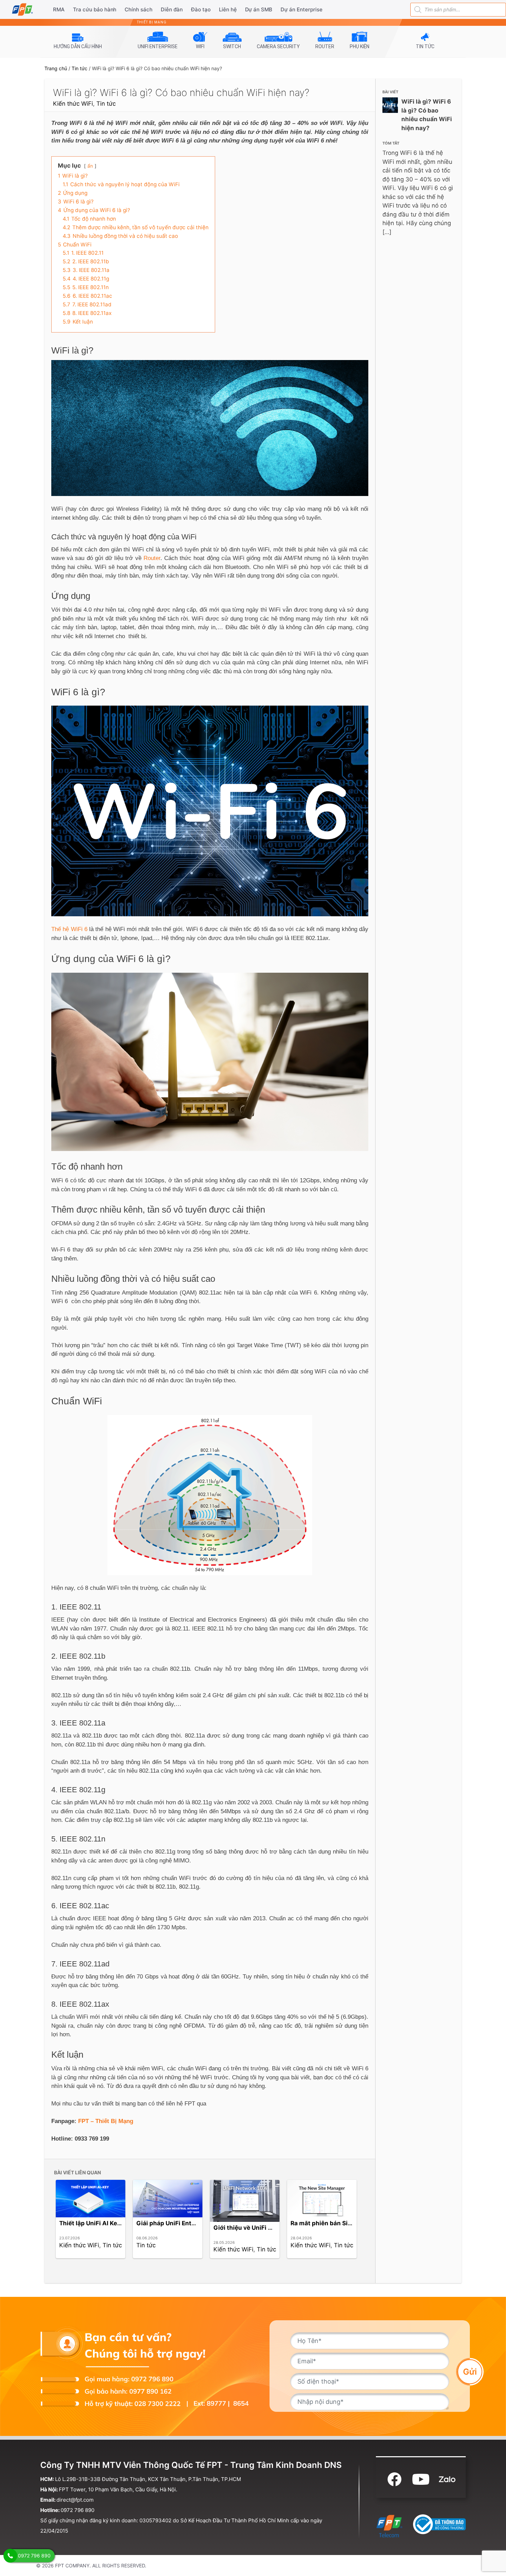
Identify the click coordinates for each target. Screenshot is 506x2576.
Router (152, 558)
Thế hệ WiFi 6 (69, 929)
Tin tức (80, 68)
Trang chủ (56, 68)
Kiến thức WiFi (73, 104)
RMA (59, 9)
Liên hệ (228, 9)
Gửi (470, 2372)
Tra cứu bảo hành (95, 9)
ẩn (90, 166)
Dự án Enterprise (302, 9)
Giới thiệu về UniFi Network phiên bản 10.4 (275, 2228)
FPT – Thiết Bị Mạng (106, 2121)
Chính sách (139, 9)
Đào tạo (201, 9)
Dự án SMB (259, 9)
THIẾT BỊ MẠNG (152, 22)
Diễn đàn (172, 9)
